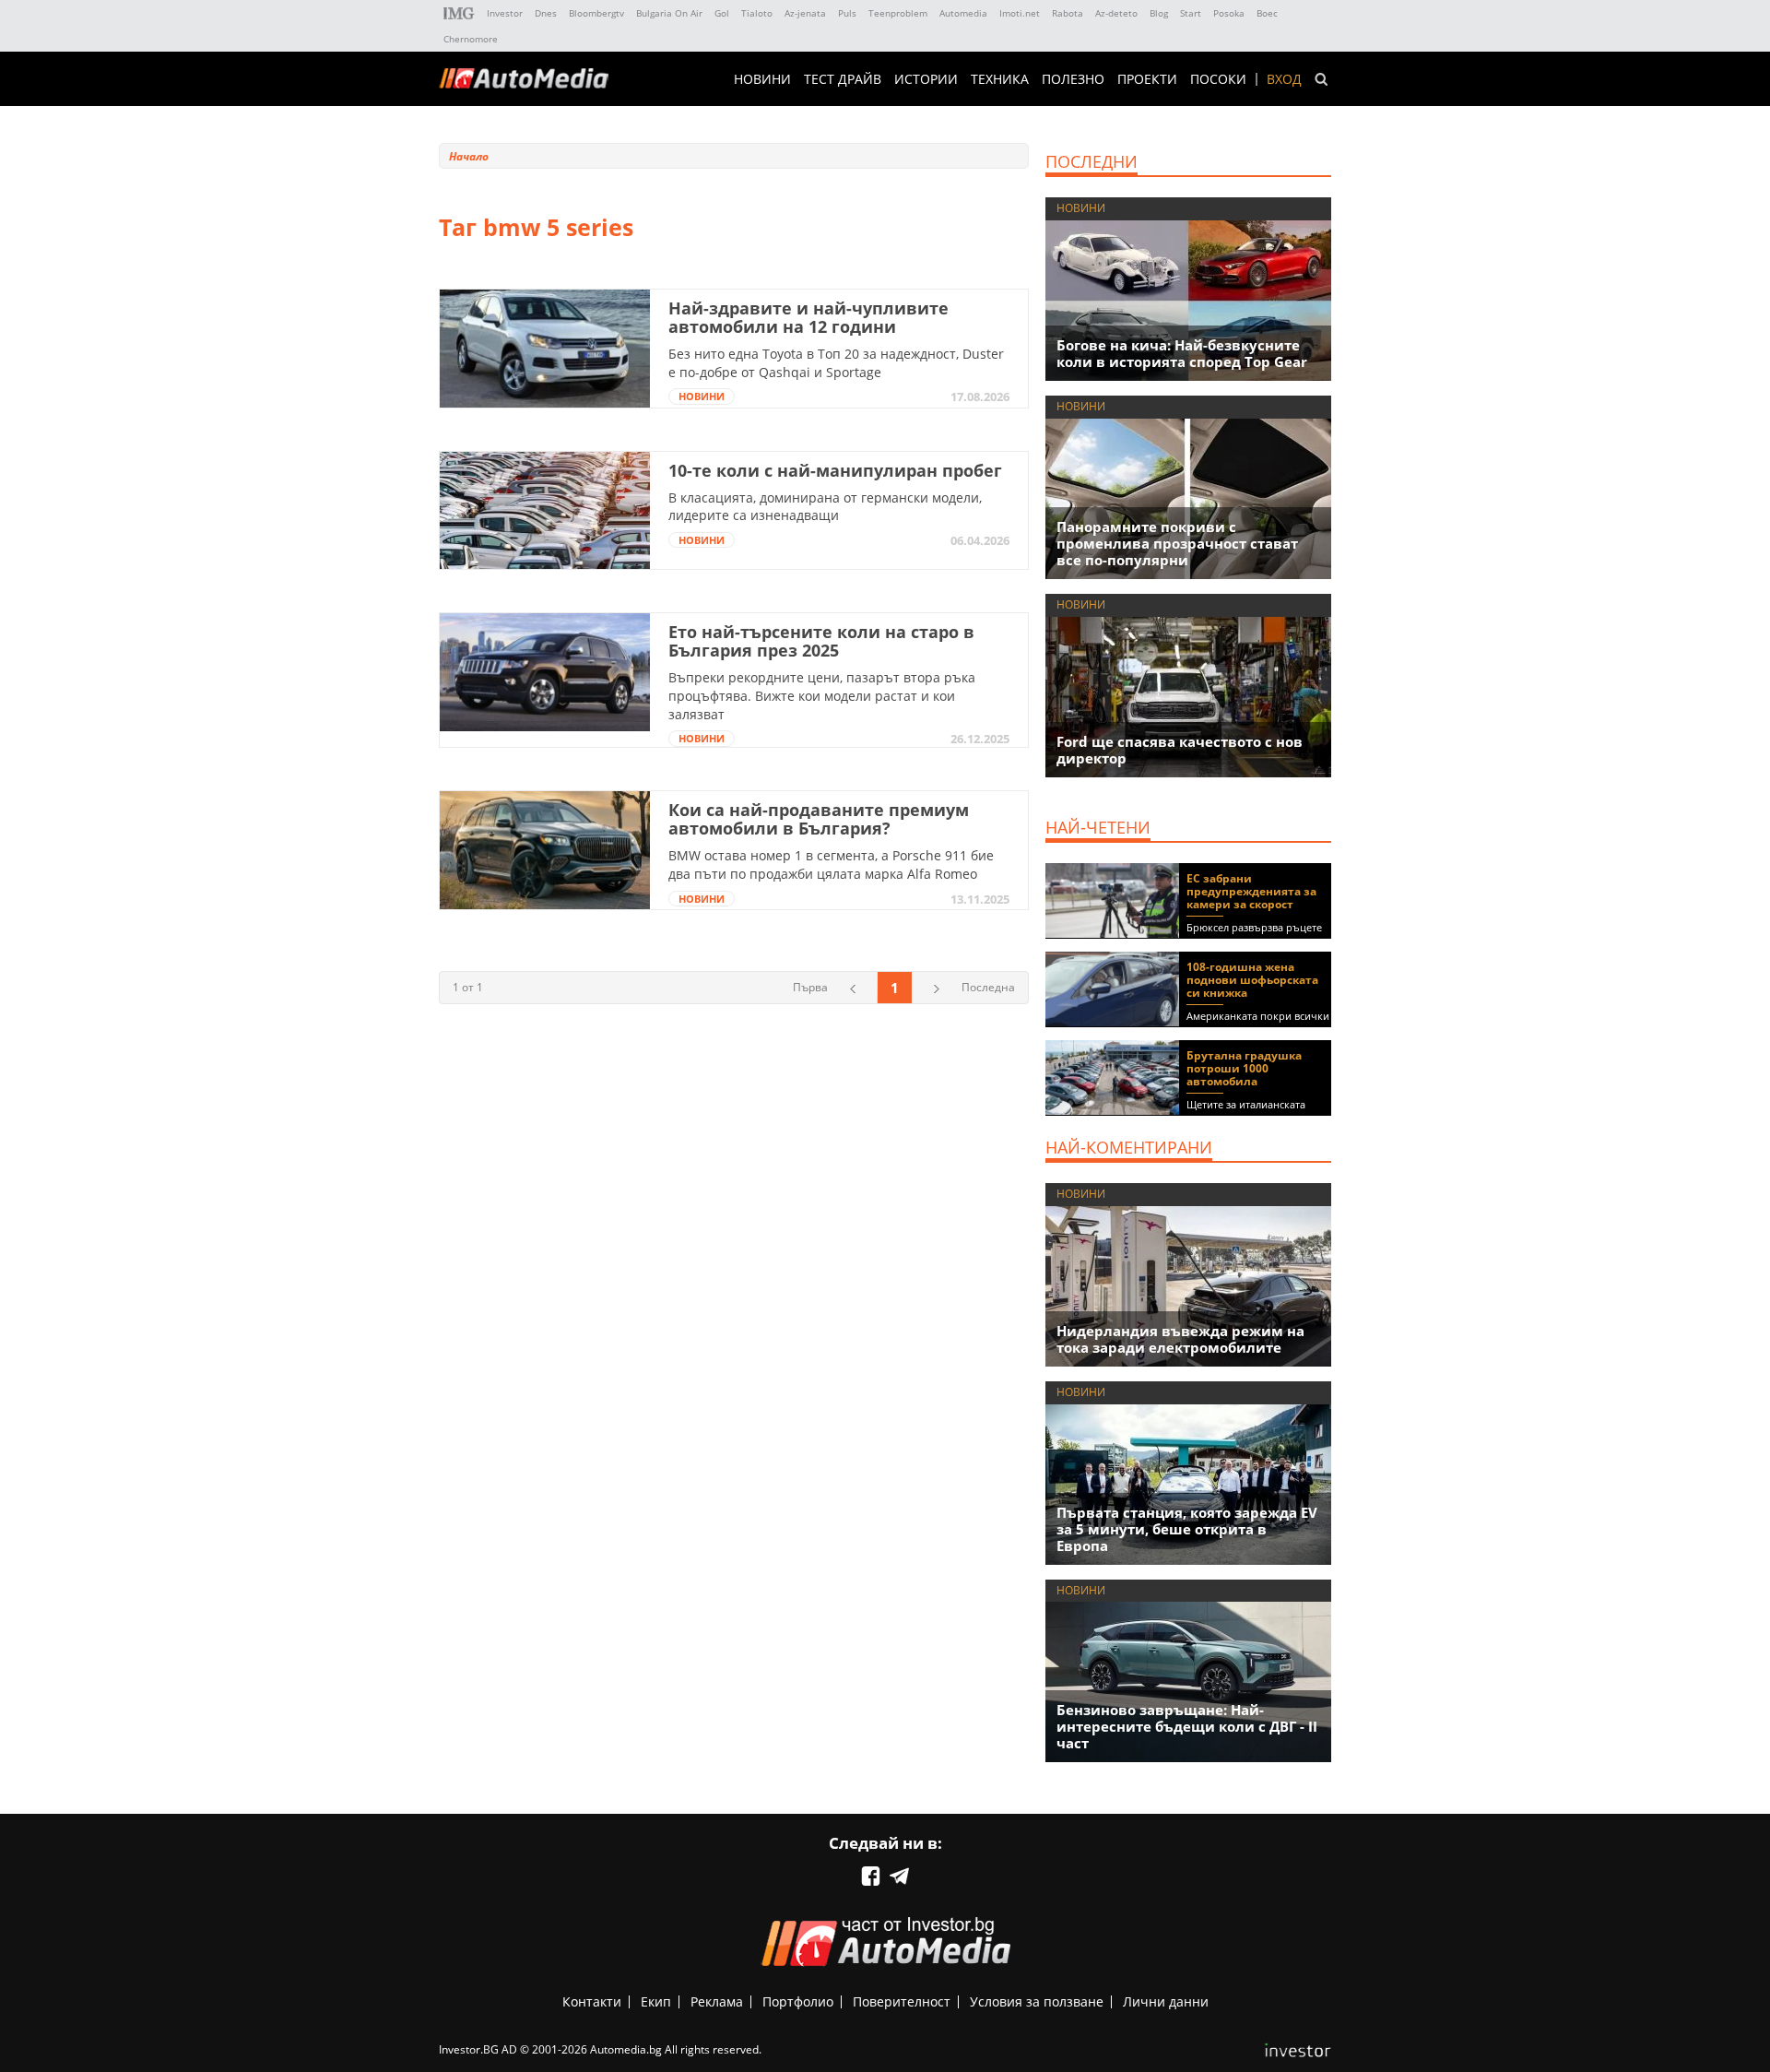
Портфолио (798, 2001)
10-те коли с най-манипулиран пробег (835, 470)
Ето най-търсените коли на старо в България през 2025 (821, 641)
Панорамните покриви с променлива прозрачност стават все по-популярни (1177, 543)
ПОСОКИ (1218, 79)
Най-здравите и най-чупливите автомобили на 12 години (808, 317)
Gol (722, 13)
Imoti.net (1020, 13)
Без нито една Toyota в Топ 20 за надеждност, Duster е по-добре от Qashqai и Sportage (836, 363)
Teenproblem (898, 13)
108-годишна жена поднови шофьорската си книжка (1252, 980)
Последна (988, 987)
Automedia (963, 13)
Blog (1159, 13)
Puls (847, 13)
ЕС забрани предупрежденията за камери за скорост (1251, 891)
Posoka (1229, 13)
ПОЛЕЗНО (1073, 79)
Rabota (1068, 13)
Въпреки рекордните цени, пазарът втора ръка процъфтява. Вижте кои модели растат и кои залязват (822, 695)
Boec (1267, 13)
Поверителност (902, 2001)
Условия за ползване (1037, 2001)
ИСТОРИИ (926, 79)
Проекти (1147, 79)
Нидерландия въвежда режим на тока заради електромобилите (1180, 1339)
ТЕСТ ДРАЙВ (843, 79)
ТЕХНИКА (1000, 79)
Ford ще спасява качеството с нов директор (1180, 750)
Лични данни (1166, 2001)
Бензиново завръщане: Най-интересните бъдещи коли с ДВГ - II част (1187, 1726)
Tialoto (757, 13)
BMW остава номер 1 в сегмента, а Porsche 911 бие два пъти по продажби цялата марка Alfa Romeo (831, 864)
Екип (656, 2001)
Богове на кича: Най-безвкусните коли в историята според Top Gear (1182, 353)
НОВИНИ (762, 79)
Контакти (592, 2001)
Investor (505, 13)
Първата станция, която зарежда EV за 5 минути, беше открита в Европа (1187, 1529)
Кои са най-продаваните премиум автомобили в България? (819, 819)
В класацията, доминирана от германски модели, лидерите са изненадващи (825, 507)
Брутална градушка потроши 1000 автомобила (1244, 1068)
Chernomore (471, 39)
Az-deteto (1116, 13)
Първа (810, 987)
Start (1191, 13)
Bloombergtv (596, 13)
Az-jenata (805, 13)
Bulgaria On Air (669, 13)
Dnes (546, 13)
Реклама (717, 2001)
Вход (1284, 79)
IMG (459, 13)
